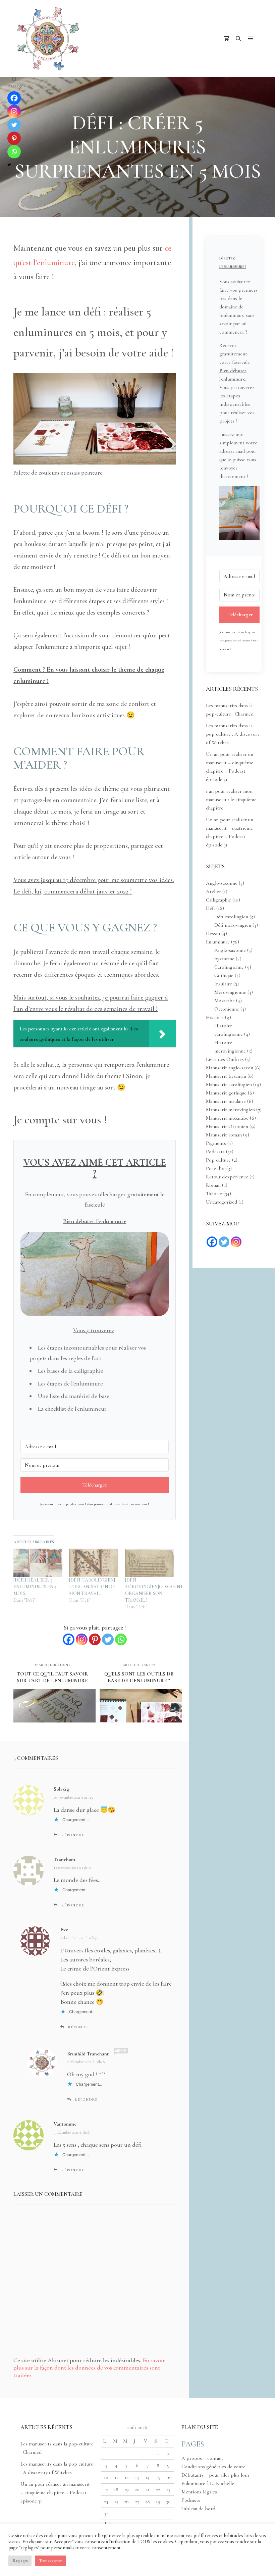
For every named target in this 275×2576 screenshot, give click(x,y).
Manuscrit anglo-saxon (230, 1068)
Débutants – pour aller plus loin (215, 2475)
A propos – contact (202, 2458)
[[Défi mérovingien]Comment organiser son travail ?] (150, 1563)
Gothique (224, 975)
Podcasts (215, 1152)
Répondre (73, 1835)
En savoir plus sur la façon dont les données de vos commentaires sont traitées (89, 2368)
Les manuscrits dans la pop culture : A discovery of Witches (233, 734)
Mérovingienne (230, 992)
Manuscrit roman (224, 1135)
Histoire (215, 1017)
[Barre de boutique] (226, 39)
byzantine (224, 959)
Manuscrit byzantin (226, 1076)
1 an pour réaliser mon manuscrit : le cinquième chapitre (231, 799)
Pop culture (218, 1160)
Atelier (213, 891)
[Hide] (9, 165)
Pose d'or (215, 1168)
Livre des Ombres (225, 1059)
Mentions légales (199, 2492)
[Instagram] (82, 1639)
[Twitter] (108, 1639)
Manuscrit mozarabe (227, 1118)
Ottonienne (227, 1009)
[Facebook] (69, 1639)
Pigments (216, 1143)
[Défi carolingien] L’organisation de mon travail (92, 1587)
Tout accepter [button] (50, 2561)
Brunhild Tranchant (88, 2054)
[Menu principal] (251, 39)
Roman (213, 1185)
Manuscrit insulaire (226, 1101)
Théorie (214, 1194)
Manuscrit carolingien (229, 1084)
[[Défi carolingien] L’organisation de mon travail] (94, 1563)
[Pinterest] (95, 1639)
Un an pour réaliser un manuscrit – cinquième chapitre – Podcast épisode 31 (55, 2492)
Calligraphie (218, 900)
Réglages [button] (20, 2561)
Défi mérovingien (233, 925)
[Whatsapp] (121, 1639)
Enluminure (218, 942)
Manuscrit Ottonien (227, 1126)
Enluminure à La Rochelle (208, 2483)
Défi (210, 908)
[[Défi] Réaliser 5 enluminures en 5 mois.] (38, 1563)
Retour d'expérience (227, 1177)
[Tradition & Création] (47, 39)
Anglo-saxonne (222, 883)
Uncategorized (222, 1202)
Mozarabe (225, 1001)
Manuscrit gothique (226, 1093)
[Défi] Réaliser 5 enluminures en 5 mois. (35, 1587)
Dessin (213, 933)
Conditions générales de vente (213, 2467)
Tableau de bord (198, 2509)
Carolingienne (229, 967)
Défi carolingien (231, 917)
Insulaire (223, 984)
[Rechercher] (238, 39)
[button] (239, 514)
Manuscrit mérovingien (230, 1110)
